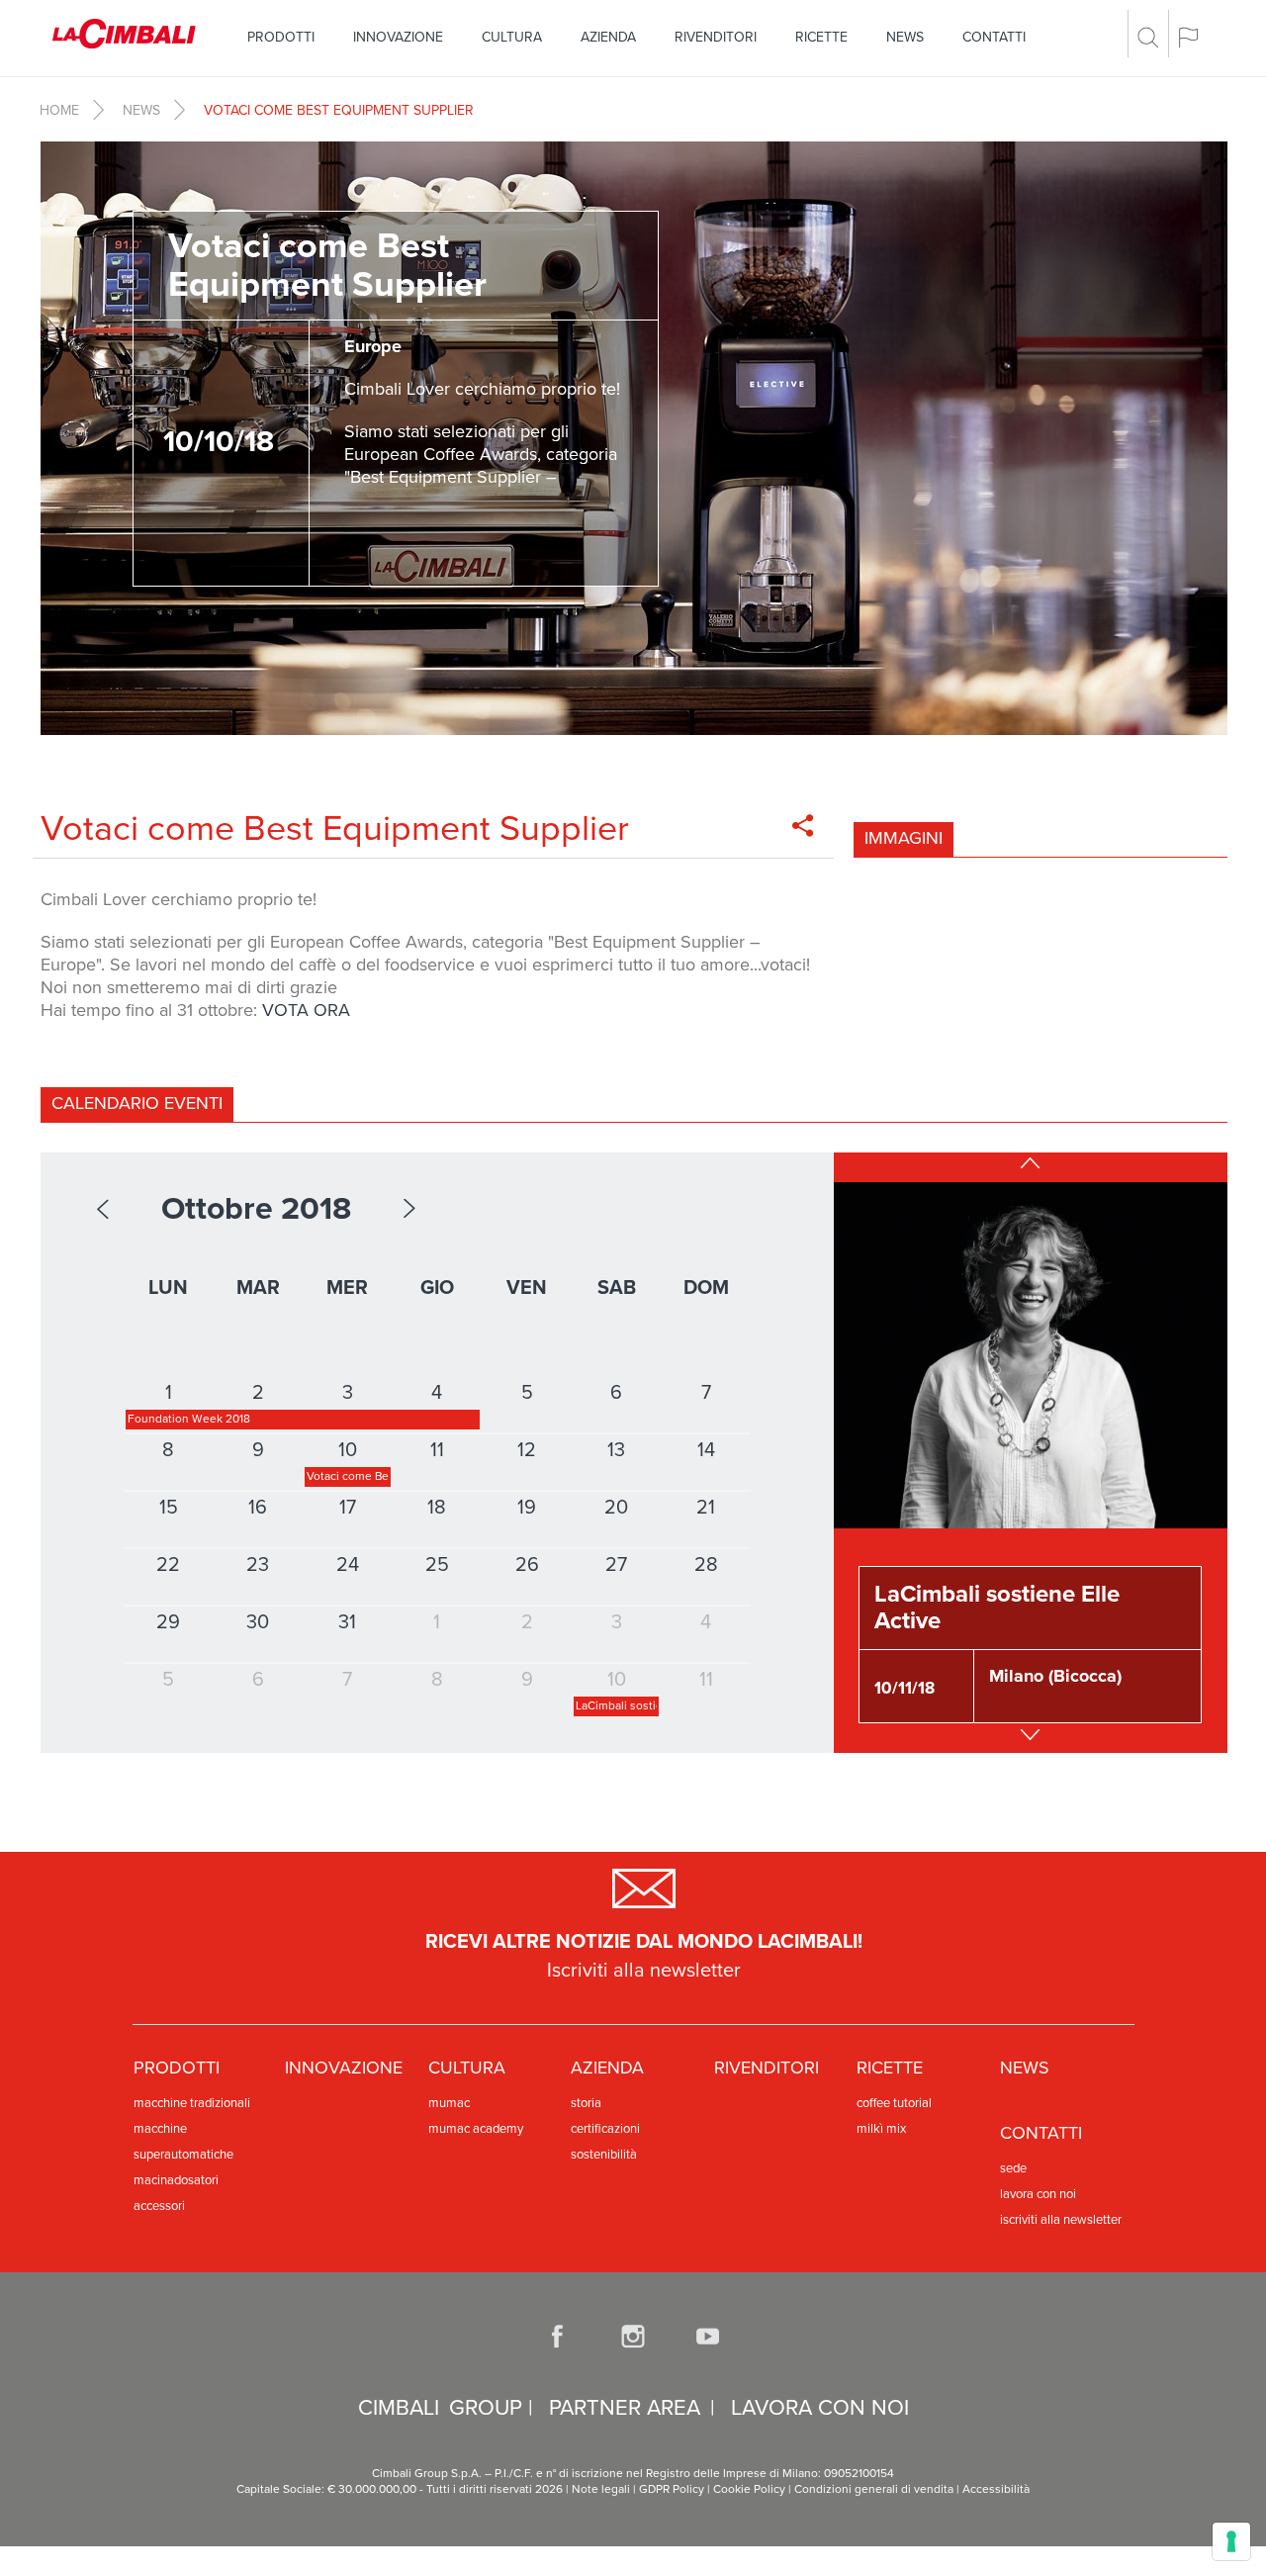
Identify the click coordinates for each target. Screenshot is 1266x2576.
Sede (1013, 2168)
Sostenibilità (604, 2155)
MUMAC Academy (476, 2129)
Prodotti (281, 37)
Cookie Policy (749, 2489)
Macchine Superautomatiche (183, 2142)
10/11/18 (904, 1688)
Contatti (994, 37)
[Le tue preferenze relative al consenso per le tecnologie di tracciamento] (1231, 2541)
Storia (586, 2103)
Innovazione (398, 37)
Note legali (601, 2489)
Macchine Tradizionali (192, 2103)
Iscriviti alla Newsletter (1061, 2220)
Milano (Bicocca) (1055, 1676)
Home (59, 110)
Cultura (512, 37)
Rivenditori (716, 37)
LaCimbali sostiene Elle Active (997, 1607)
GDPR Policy (672, 2489)
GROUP (486, 2408)
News (905, 37)
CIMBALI (399, 2408)
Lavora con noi (1038, 2194)
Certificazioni (605, 2129)
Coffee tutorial (894, 2103)
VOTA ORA (306, 1010)
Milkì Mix (881, 2129)
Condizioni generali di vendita (872, 2489)
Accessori (159, 2206)
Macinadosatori (176, 2180)
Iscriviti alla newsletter (644, 1971)
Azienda (608, 37)
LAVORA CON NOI (820, 2408)
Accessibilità (996, 2489)
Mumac (449, 2103)
